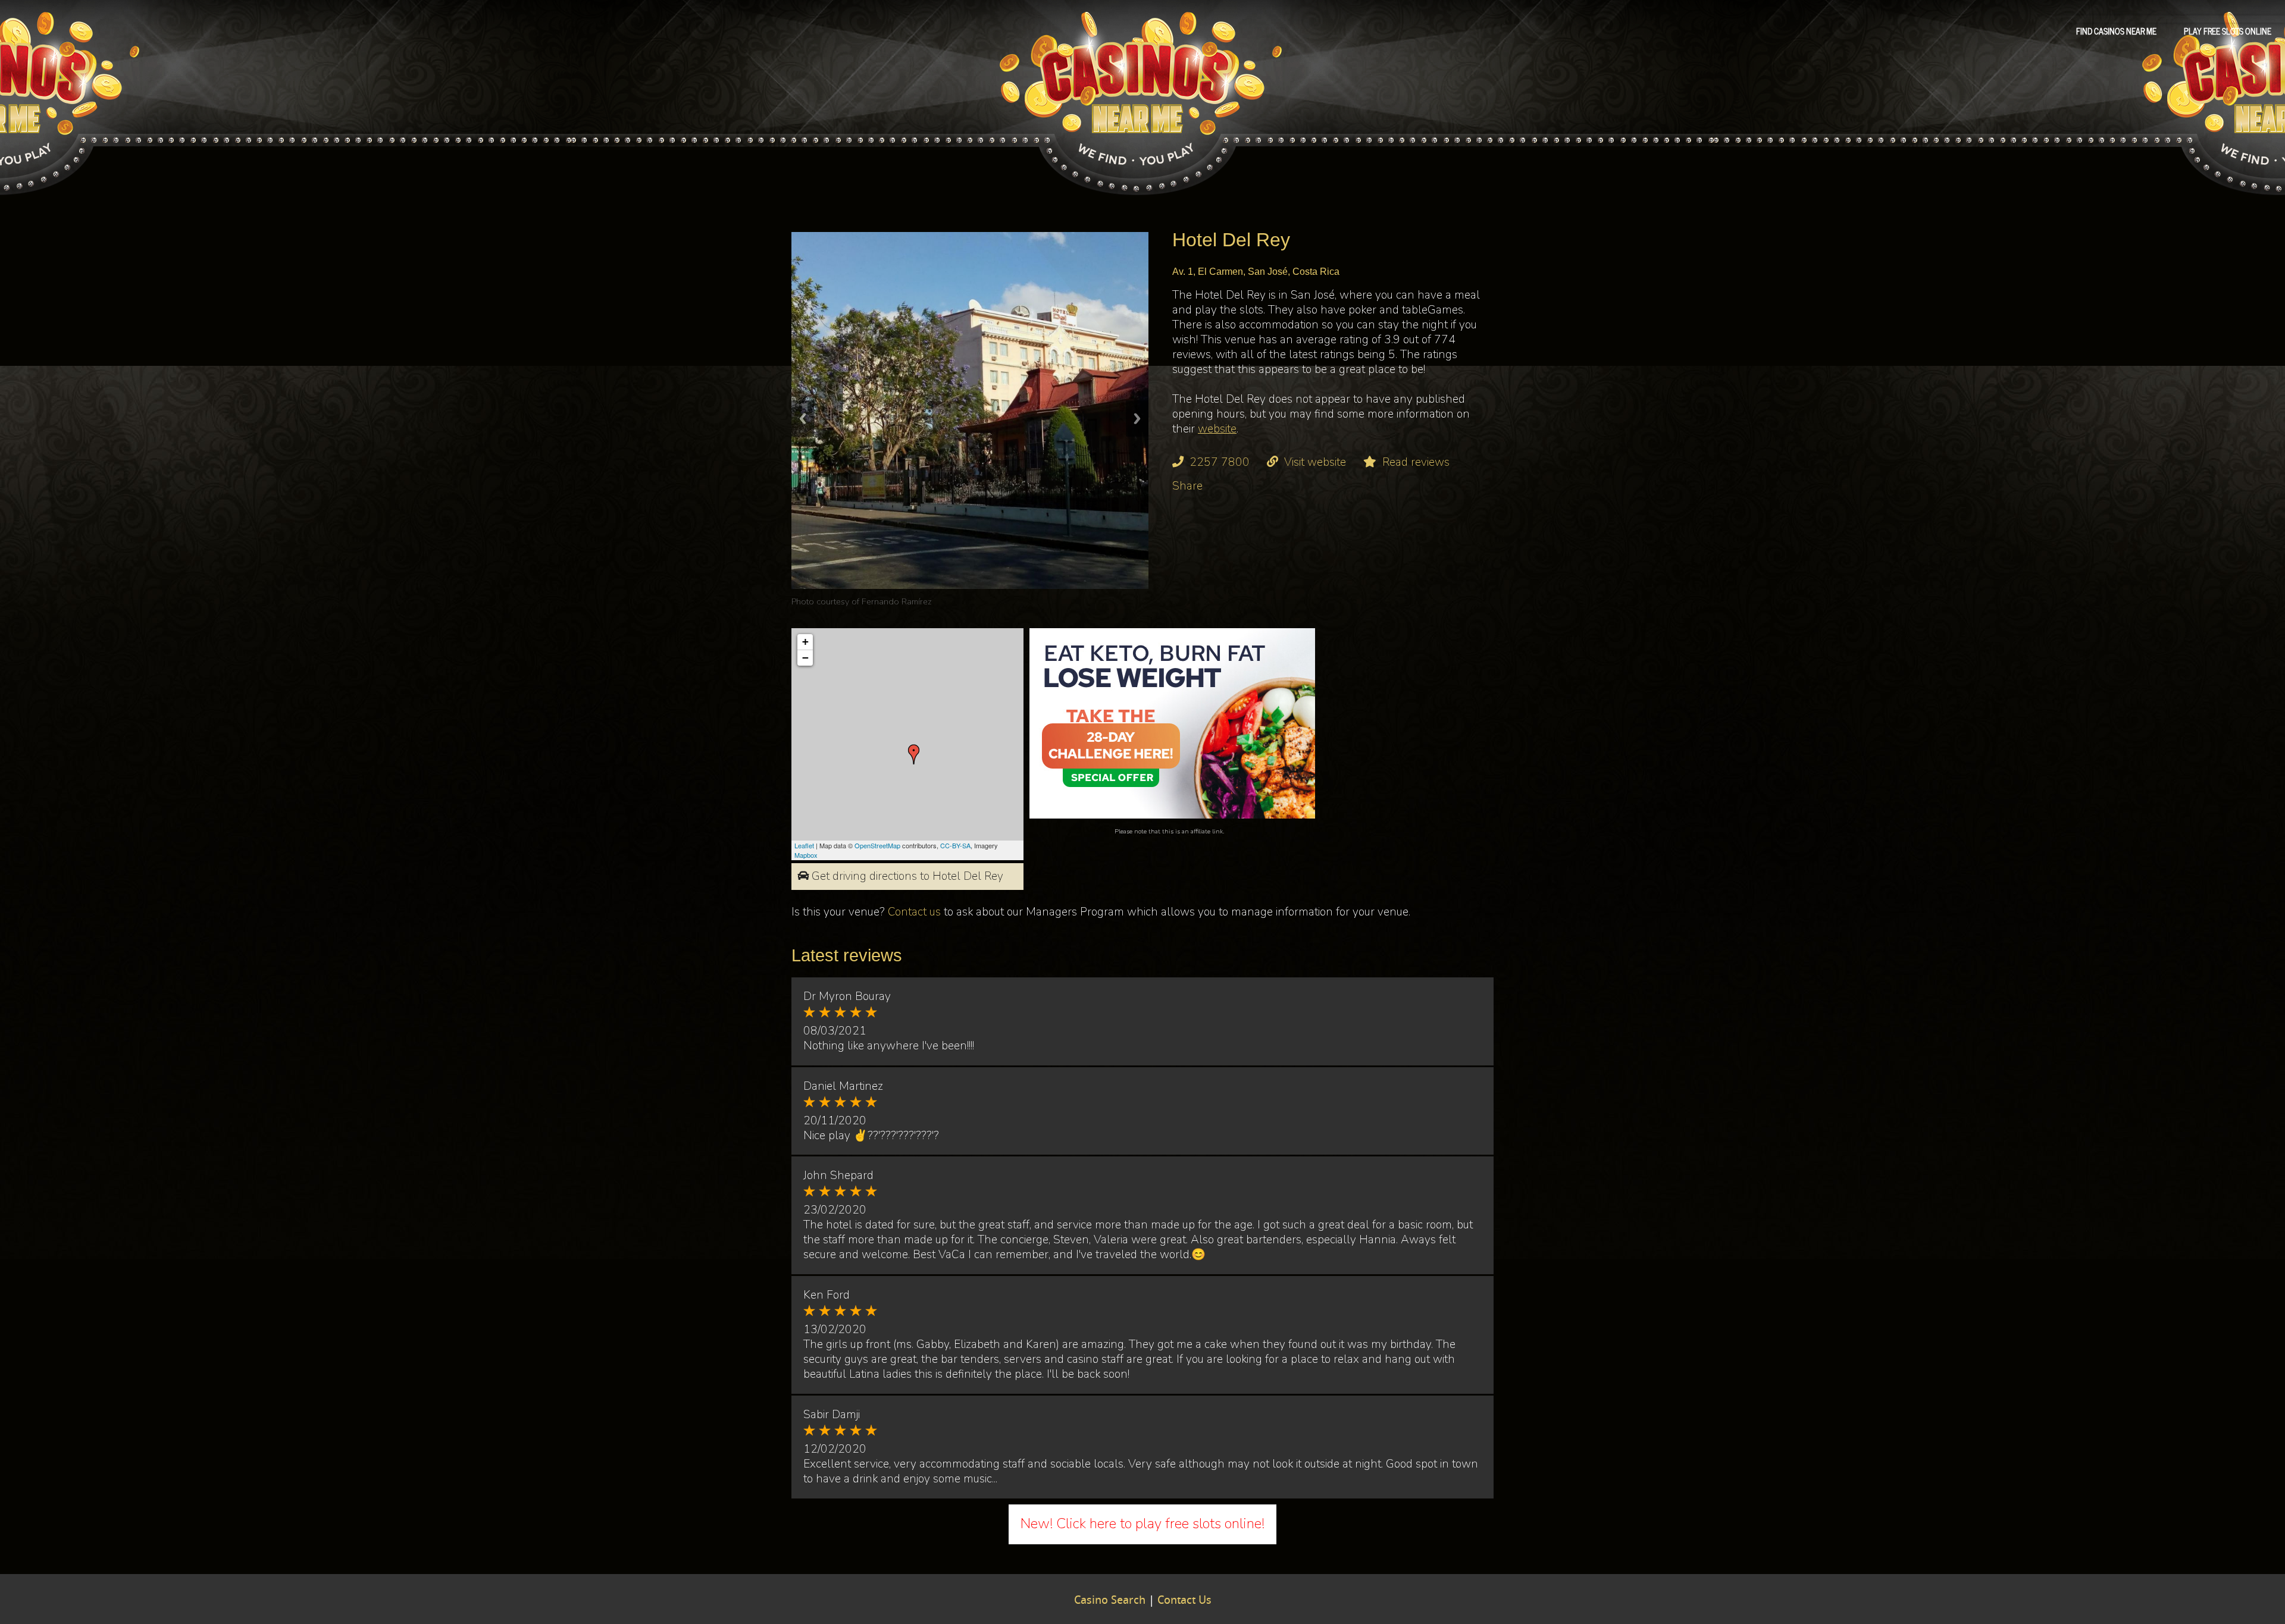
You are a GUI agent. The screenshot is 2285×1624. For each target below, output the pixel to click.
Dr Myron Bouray (847, 996)
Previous (803, 418)
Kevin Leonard (889, 601)
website (1217, 429)
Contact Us (1184, 1601)
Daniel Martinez (843, 1086)
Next (1137, 418)
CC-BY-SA (955, 845)
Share (1187, 486)
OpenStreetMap (877, 845)
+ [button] (805, 642)
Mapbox (806, 855)
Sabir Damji (832, 1415)
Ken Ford (827, 1295)
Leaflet (804, 845)
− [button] (805, 658)
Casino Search (1110, 1601)
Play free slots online (2228, 30)
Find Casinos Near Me (2116, 30)
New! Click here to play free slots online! (1142, 1523)
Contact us (914, 912)
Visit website (1315, 462)
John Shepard (838, 1175)
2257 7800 (1220, 462)
